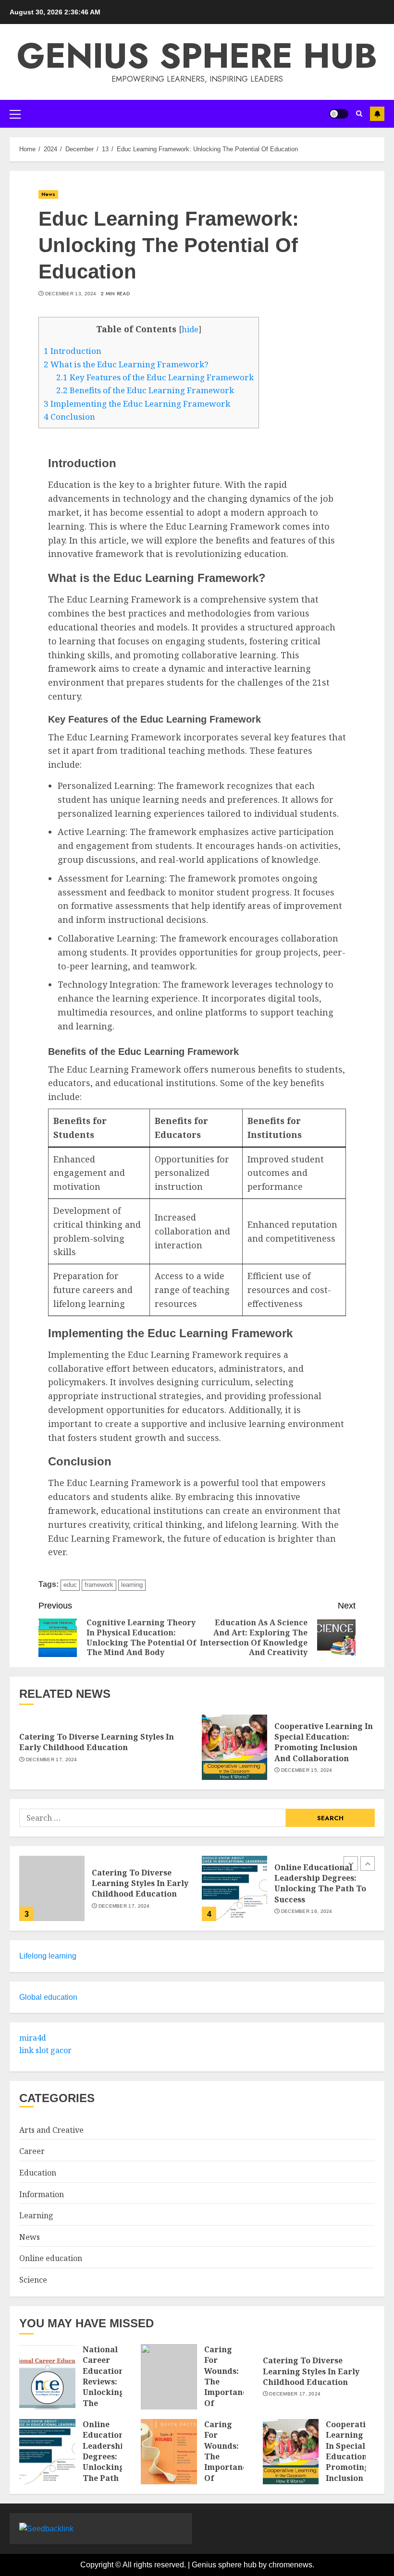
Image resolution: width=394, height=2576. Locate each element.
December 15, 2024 (307, 1770)
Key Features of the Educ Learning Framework (155, 377)
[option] (106, 1893)
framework (99, 1585)
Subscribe (377, 114)
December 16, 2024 (307, 1911)
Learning (36, 2215)
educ (70, 1585)
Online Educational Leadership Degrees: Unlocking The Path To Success (320, 1883)
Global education (48, 1997)
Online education (51, 2258)
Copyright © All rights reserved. (136, 2565)
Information (42, 2194)
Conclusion (69, 417)
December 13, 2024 (71, 294)
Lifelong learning (48, 1956)
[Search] (359, 114)
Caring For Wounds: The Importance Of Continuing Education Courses (228, 2392)
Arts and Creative (51, 2130)
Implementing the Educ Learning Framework (137, 404)
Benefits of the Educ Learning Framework (145, 390)
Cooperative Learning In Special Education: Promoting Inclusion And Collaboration (324, 1742)
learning (132, 1585)
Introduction (73, 351)
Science (33, 2280)
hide (190, 329)
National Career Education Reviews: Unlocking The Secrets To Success (104, 2392)
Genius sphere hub (197, 56)
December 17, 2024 (52, 1760)
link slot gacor (45, 2050)
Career (32, 2151)
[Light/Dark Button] (339, 114)
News (48, 194)
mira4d (33, 2038)
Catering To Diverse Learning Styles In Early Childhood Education (97, 1742)
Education (38, 2173)
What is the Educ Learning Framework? (126, 364)
